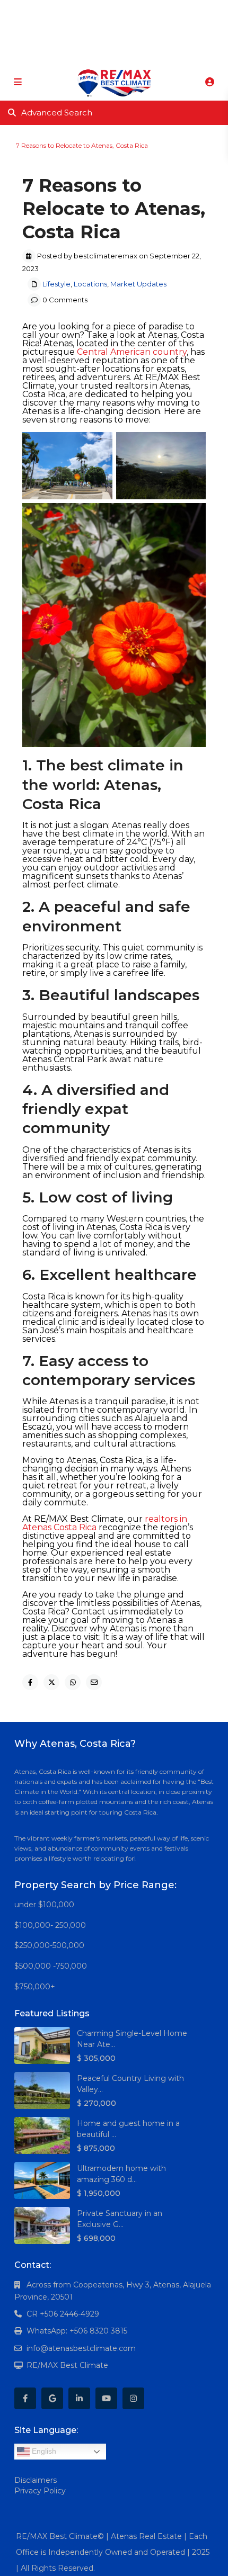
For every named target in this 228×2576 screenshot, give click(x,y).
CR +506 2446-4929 (63, 2314)
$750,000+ (35, 1987)
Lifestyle (47, 137)
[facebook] (67, 11)
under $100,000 (44, 1905)
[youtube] (132, 11)
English (43, 2451)
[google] (88, 11)
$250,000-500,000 (49, 1945)
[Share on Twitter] (51, 1682)
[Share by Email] (94, 1682)
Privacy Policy (40, 2491)
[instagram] (154, 11)
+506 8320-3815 (98, 53)
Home (16, 137)
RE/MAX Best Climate (67, 2365)
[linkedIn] (110, 11)
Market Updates (119, 137)
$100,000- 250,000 (50, 1925)
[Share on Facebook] (30, 1682)
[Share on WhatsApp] (73, 1682)
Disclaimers (36, 2480)
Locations (77, 137)
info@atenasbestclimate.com (81, 2348)
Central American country (132, 352)
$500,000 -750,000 (51, 1966)
